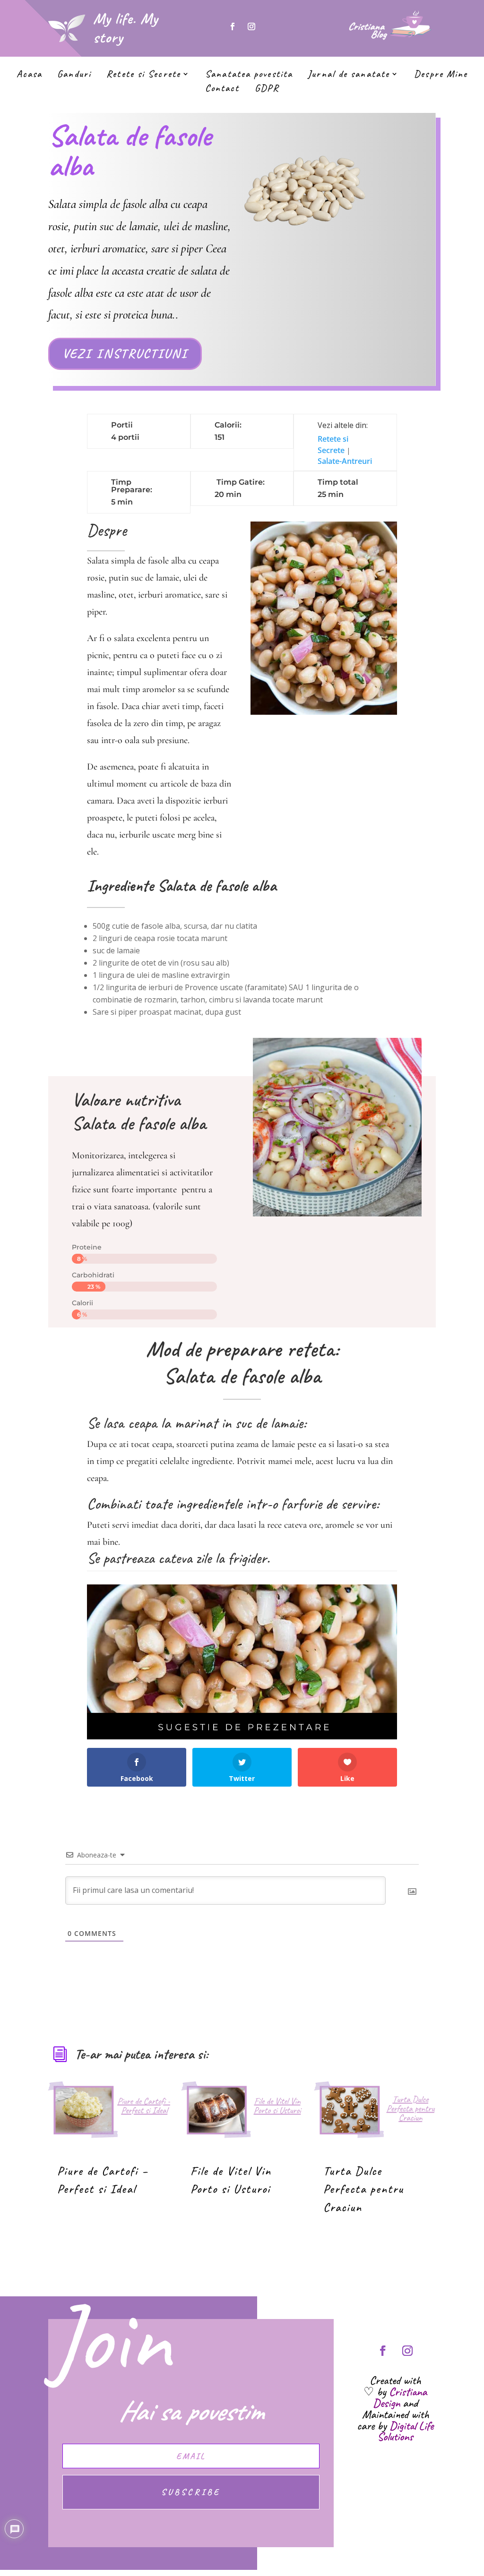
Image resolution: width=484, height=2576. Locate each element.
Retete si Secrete (143, 75)
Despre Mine (441, 75)
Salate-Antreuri (345, 461)
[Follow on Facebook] (233, 26)
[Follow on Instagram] (251, 26)
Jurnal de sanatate (349, 75)
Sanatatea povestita (249, 75)
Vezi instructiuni (125, 353)
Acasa (30, 75)
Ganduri (74, 75)
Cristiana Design (400, 2397)
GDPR (267, 89)
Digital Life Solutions (405, 2431)
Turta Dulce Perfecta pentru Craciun (363, 2189)
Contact (222, 89)
